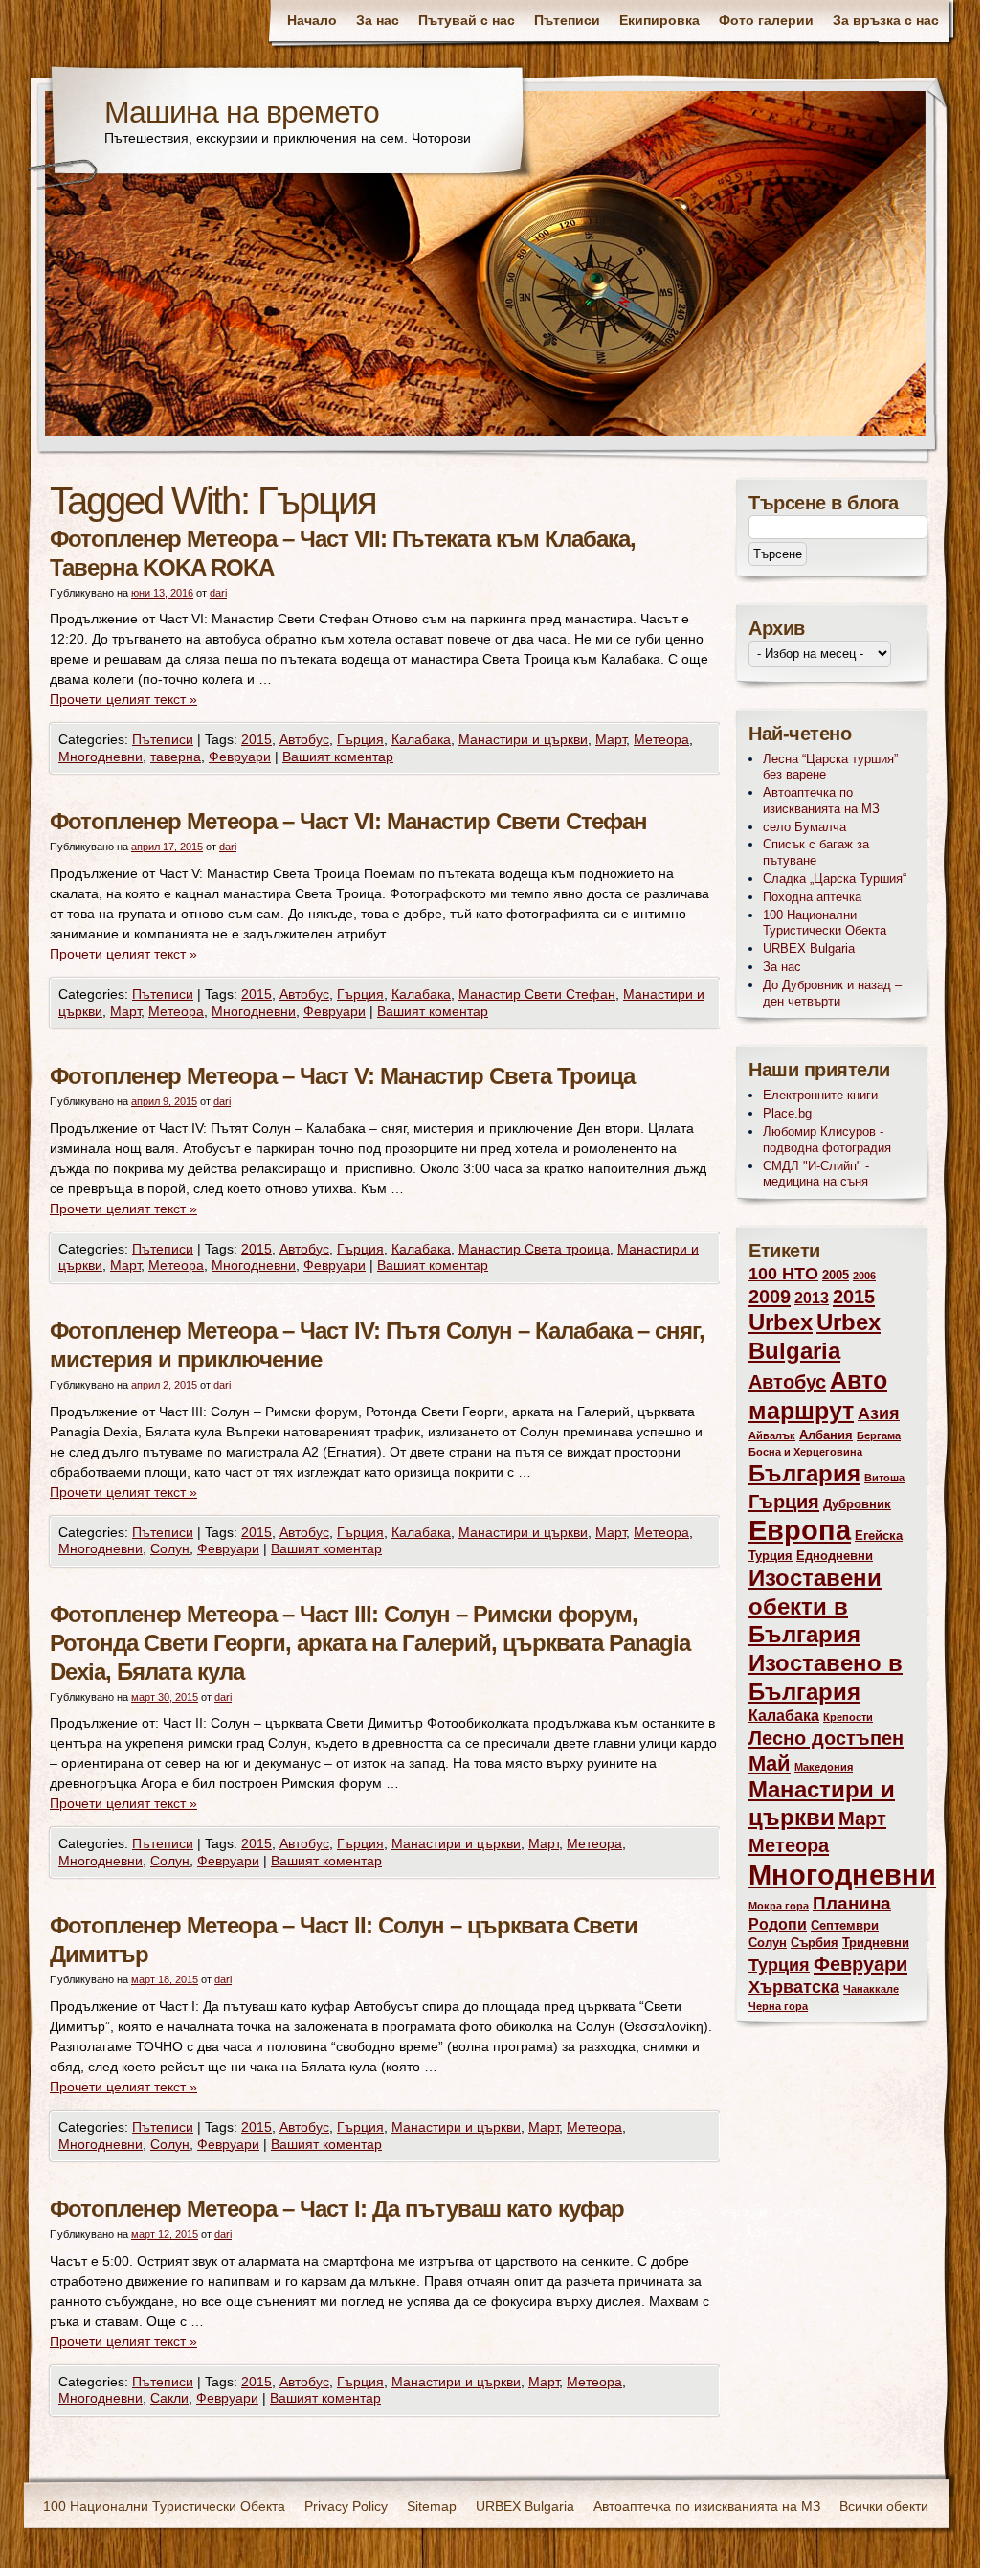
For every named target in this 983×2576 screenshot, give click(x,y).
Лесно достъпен (826, 1738)
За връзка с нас (886, 20)
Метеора (661, 739)
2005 (836, 1275)
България (804, 1474)
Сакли (169, 2398)
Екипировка (659, 20)
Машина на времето (242, 112)
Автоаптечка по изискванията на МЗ (821, 801)
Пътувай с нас (467, 20)
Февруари (240, 757)
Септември (845, 1925)
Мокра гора (779, 1906)
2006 (864, 1276)
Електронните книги (820, 1095)
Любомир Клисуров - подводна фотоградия (827, 1140)
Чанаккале (871, 1989)
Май (770, 1763)
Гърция (360, 739)
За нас (378, 20)
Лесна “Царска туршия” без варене (830, 767)
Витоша (884, 1478)
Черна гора (778, 2006)
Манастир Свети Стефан (537, 994)
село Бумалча (804, 827)
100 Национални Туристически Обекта (825, 923)
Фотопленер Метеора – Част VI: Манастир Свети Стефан (348, 821)
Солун (170, 1548)
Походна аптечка (812, 897)
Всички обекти (884, 2506)
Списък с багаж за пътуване (816, 852)
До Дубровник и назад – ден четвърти (832, 993)
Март (611, 739)
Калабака (421, 739)
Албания (826, 1435)
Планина (852, 1903)
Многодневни (101, 757)
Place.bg (787, 1113)
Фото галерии (766, 20)
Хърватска (794, 1987)
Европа (800, 1530)
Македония (824, 1767)
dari (218, 593)
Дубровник (857, 1504)
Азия (879, 1413)
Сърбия (815, 1943)
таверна (176, 757)
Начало (312, 20)
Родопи (778, 1924)
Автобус (304, 739)
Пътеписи (567, 20)
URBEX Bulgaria (809, 949)
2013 (812, 1298)
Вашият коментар (338, 757)
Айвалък (772, 1435)
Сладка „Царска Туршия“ (835, 879)
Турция (779, 1965)
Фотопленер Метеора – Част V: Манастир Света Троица (342, 1076)
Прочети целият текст (123, 699)
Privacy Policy (346, 2506)
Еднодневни (835, 1556)
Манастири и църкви (523, 739)
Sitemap (432, 2506)
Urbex (781, 1322)
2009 (770, 1296)
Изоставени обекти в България (815, 1606)
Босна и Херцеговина (805, 1452)
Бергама (879, 1435)
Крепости (848, 1717)
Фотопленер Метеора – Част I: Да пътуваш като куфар (337, 2209)
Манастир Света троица (534, 1249)
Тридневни (876, 1943)
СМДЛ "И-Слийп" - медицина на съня (816, 1174)
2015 (257, 739)
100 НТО (783, 1274)
